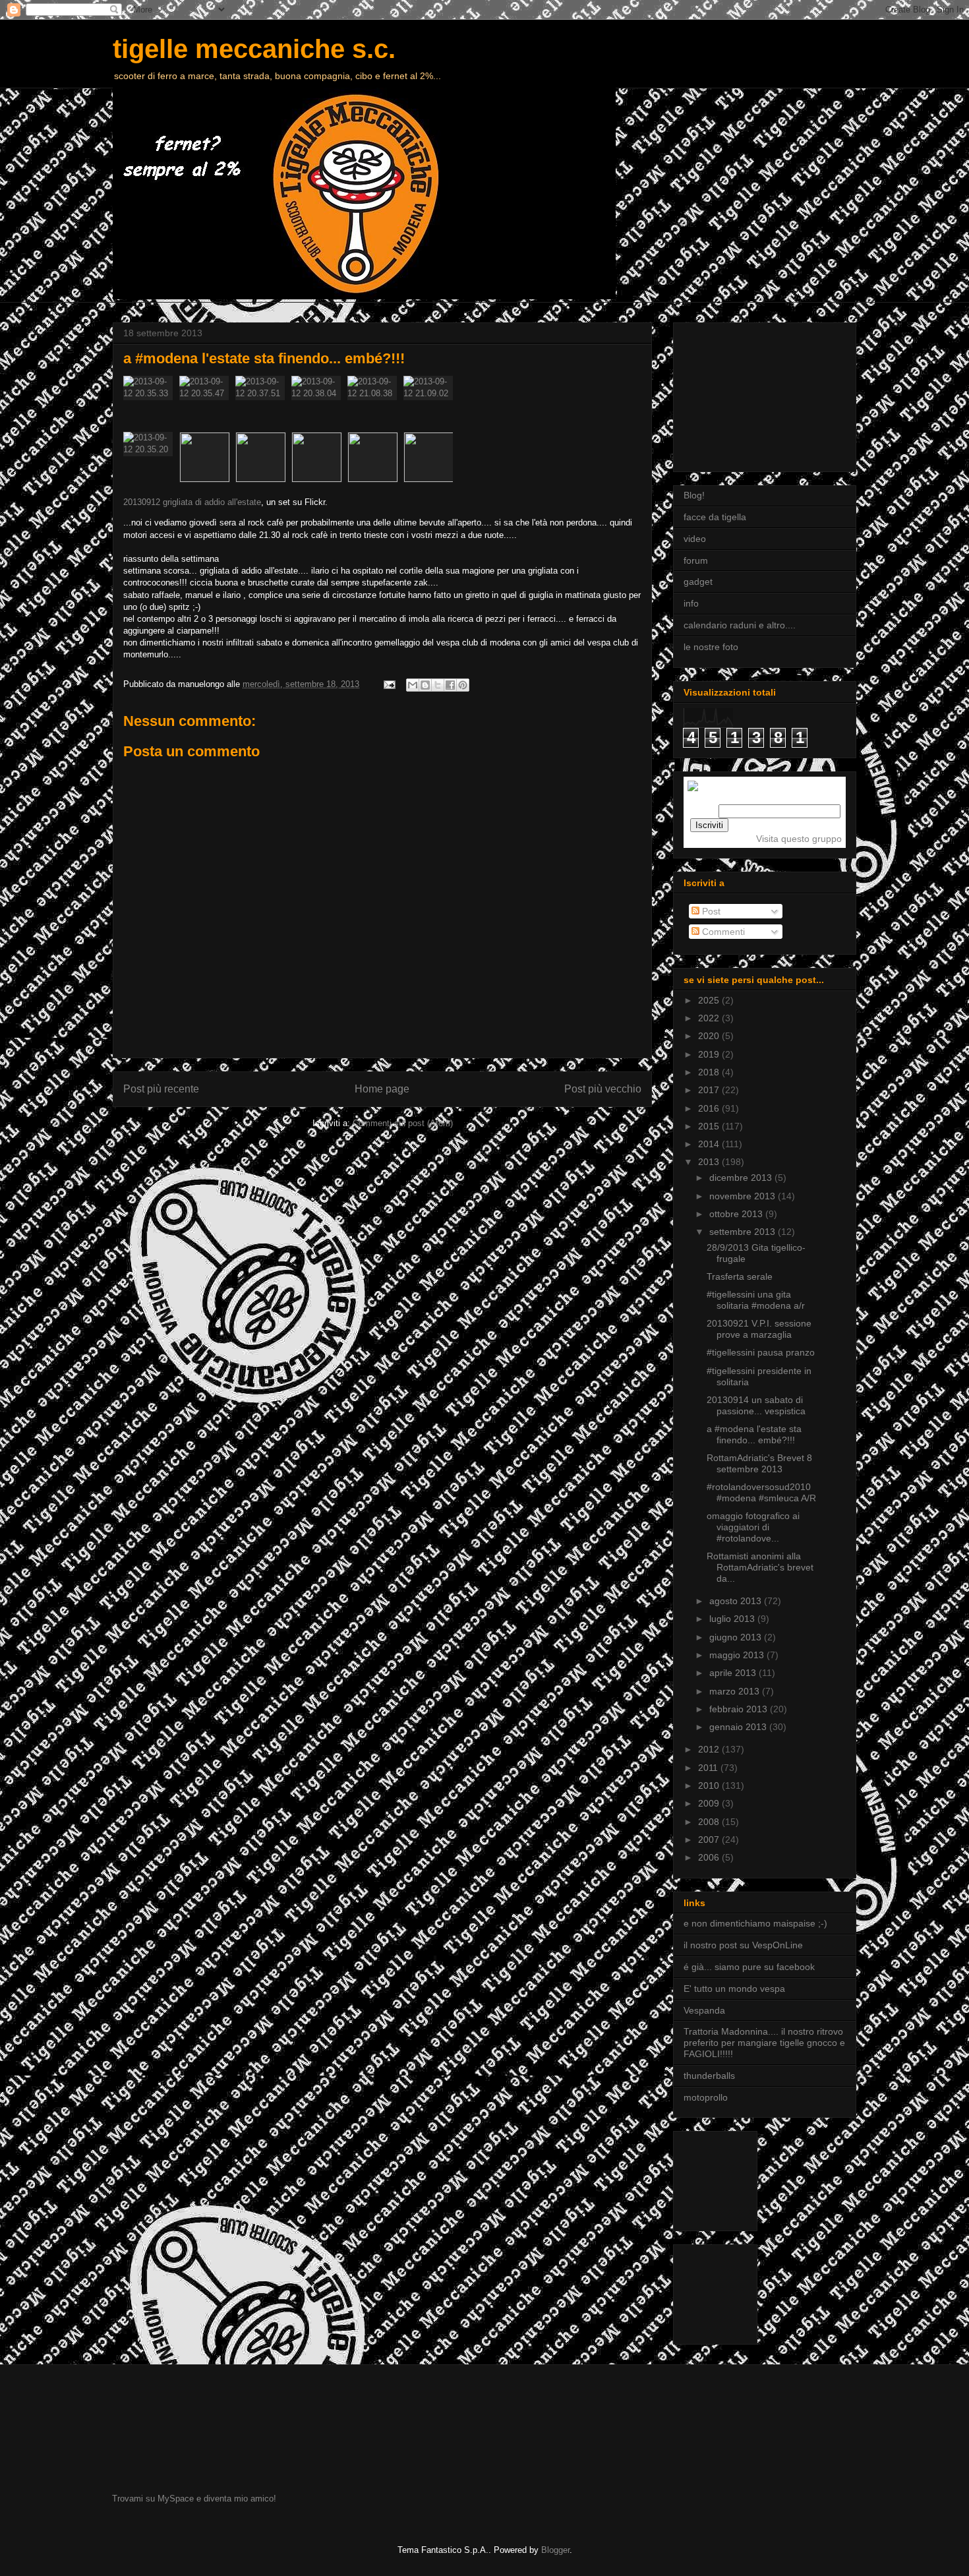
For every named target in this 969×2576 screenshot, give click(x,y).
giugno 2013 (737, 1637)
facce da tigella (715, 517)
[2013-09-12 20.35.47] (207, 404)
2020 (710, 1036)
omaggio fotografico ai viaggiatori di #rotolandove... (753, 1527)
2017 (710, 1090)
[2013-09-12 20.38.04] (319, 404)
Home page (382, 1089)
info (691, 603)
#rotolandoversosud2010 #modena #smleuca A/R (761, 1492)
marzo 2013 (736, 1691)
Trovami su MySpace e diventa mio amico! (194, 2499)
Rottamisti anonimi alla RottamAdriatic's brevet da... (760, 1567)
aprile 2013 (734, 1673)
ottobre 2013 (737, 1214)
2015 (710, 1126)
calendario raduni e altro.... (740, 625)
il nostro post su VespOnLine (743, 1945)
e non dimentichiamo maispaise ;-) (755, 1923)
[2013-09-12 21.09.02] (428, 404)
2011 (709, 1768)
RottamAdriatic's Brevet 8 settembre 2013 (759, 1463)
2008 (710, 1822)
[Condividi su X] (438, 685)
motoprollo (706, 2097)
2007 (710, 1840)
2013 (710, 1162)
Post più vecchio (603, 1089)
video (695, 539)
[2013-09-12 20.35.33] (151, 404)
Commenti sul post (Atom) (403, 1123)
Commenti (722, 932)
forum (696, 560)
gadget (698, 582)
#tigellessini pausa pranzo (761, 1352)
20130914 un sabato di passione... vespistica (756, 1405)
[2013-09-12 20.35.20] (151, 460)
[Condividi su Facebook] (450, 685)
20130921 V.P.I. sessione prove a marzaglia (759, 1329)
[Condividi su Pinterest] (463, 685)
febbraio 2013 (740, 1709)
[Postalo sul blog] (425, 685)
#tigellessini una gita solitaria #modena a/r (756, 1300)
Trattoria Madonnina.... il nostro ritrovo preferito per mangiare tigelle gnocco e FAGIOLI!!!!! (764, 2043)
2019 (710, 1054)
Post (710, 911)
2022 (710, 1018)
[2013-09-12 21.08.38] (375, 404)
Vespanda (704, 2010)
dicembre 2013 (742, 1178)
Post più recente (161, 1089)
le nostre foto (711, 647)
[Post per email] (389, 684)
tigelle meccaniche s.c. (254, 49)
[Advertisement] (749, 394)
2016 (710, 1108)
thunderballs (709, 2076)
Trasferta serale (740, 1276)
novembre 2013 (744, 1196)
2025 (710, 1000)
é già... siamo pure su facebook (749, 1967)
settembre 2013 (744, 1232)
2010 (710, 1785)
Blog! (694, 495)
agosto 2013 (737, 1601)
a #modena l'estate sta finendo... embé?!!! (754, 1434)
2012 (710, 1749)
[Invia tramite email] (413, 685)
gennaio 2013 (739, 1727)
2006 (710, 1857)
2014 (710, 1144)
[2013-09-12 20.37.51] (263, 404)
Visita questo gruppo (799, 839)
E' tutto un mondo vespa (734, 1989)
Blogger (555, 2550)
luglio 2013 (733, 1619)
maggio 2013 (738, 1655)
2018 (710, 1072)
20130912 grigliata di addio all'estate (192, 502)
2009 (710, 1803)
